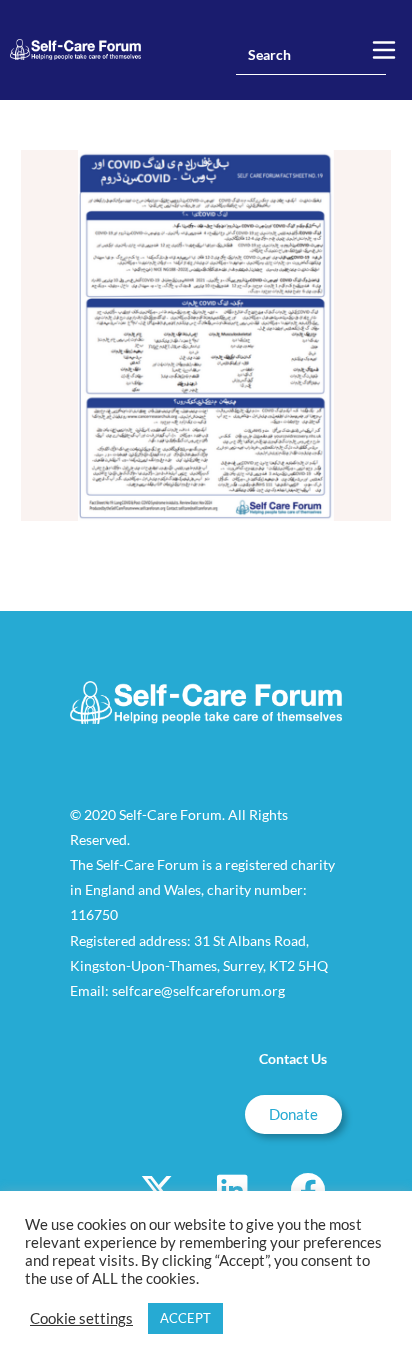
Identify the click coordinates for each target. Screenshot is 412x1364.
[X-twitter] (157, 1189)
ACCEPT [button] (185, 1318)
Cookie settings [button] (81, 1318)
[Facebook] (307, 1189)
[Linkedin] (232, 1189)
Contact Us (293, 1058)
